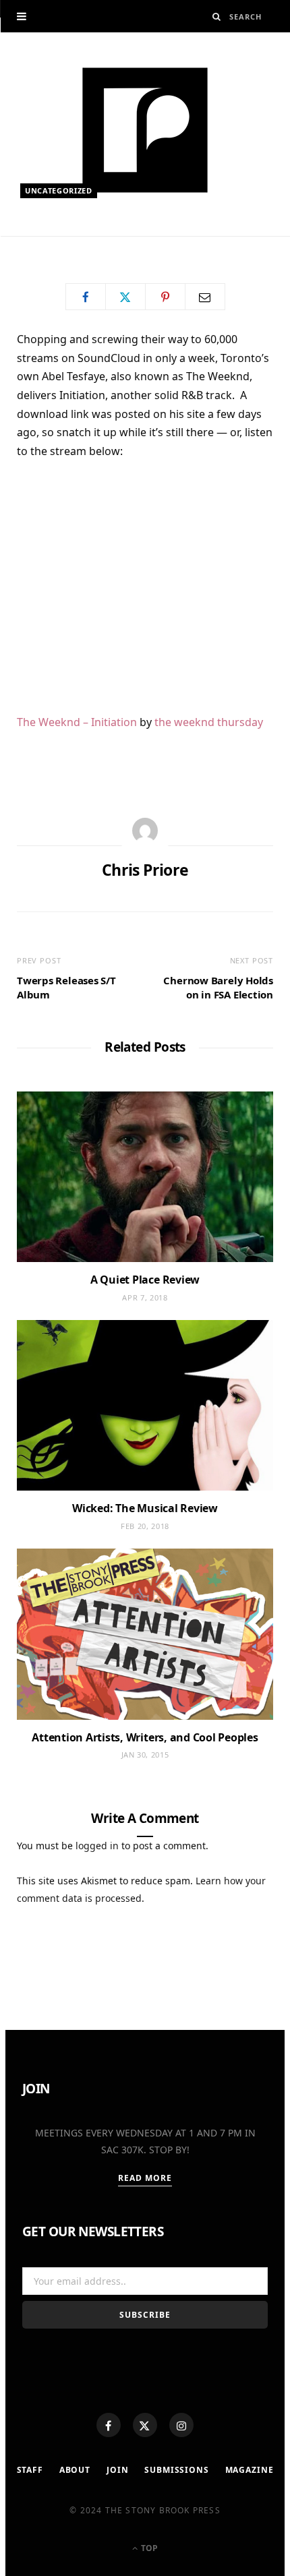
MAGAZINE (250, 2470)
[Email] (205, 297)
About (75, 2470)
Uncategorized (59, 190)
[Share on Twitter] (125, 297)
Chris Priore (63, 241)
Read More (145, 2178)
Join (117, 2470)
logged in (97, 1846)
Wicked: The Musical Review (145, 1508)
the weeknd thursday (209, 722)
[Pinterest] (165, 297)
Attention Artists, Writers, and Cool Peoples (145, 1737)
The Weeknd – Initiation (77, 722)
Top (148, 2548)
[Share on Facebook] (86, 297)
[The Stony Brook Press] (145, 130)
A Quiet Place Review (145, 1280)
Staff (30, 2470)
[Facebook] (109, 2425)
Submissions (176, 2470)
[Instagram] (181, 2425)
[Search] (217, 17)
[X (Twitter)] (145, 2425)
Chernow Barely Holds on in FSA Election (218, 987)
